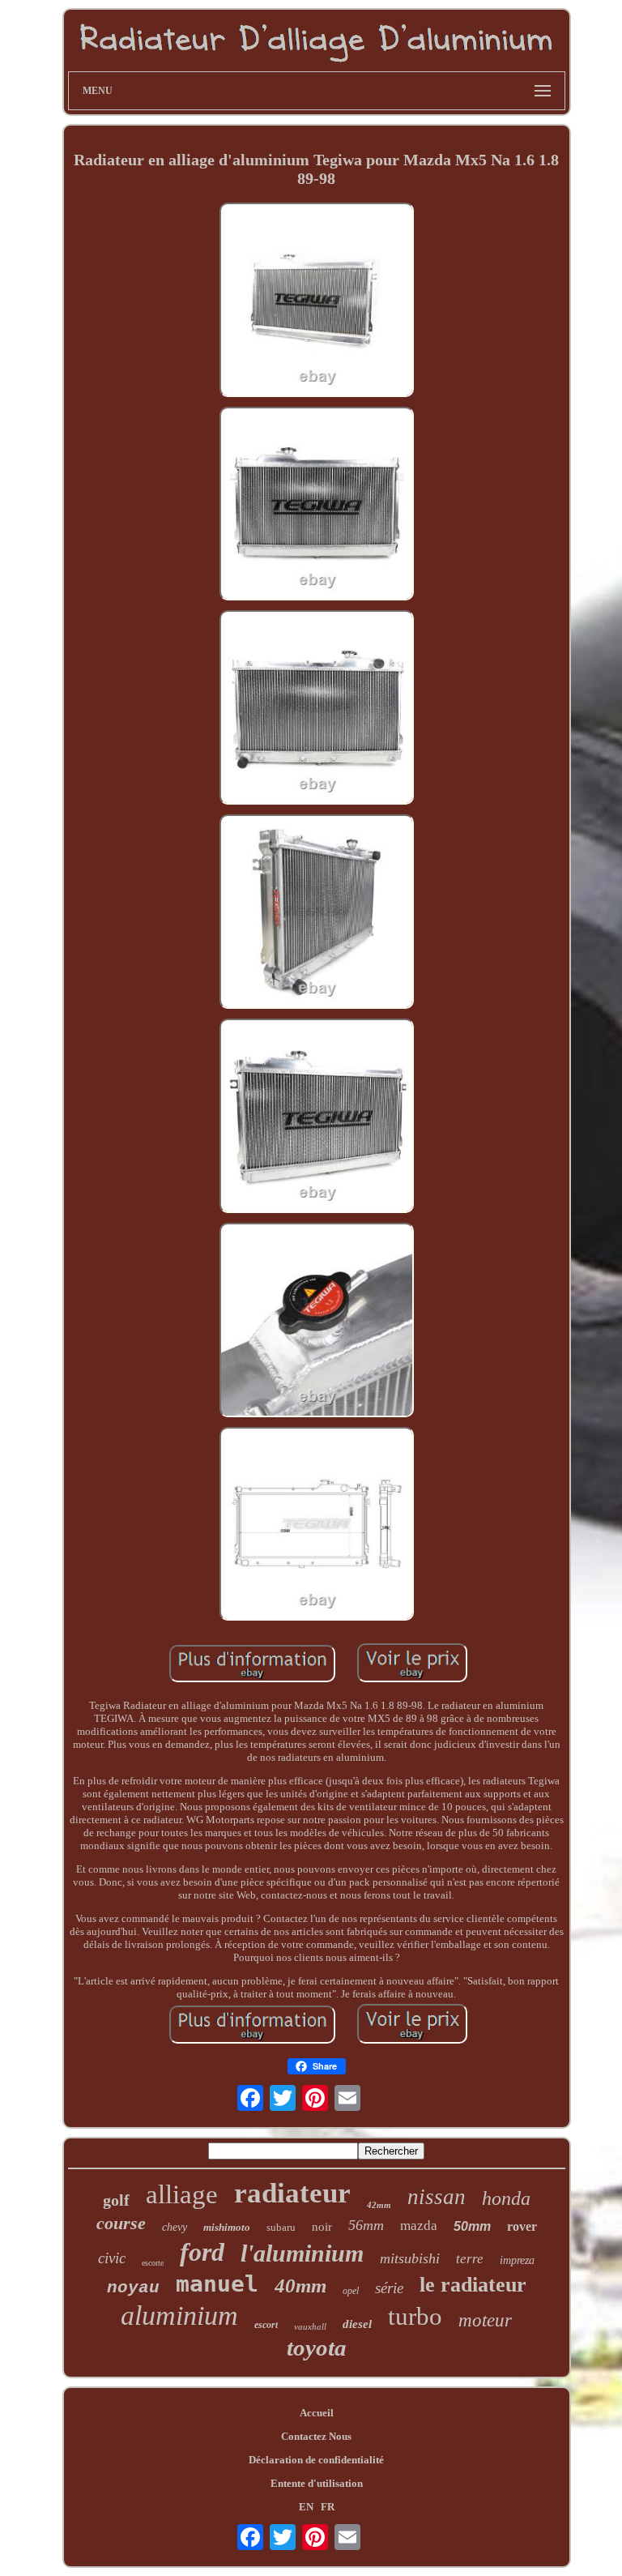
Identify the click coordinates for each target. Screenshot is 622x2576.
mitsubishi (410, 2258)
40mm (300, 2286)
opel (351, 2291)
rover (522, 2226)
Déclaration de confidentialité (316, 2460)
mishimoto (227, 2227)
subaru (281, 2227)
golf (116, 2200)
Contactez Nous (316, 2436)
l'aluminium (302, 2253)
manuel (217, 2284)
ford (202, 2252)
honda (506, 2198)
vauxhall (310, 2326)
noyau (133, 2288)
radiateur (292, 2193)
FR (328, 2507)
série (389, 2288)
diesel (357, 2324)
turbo (415, 2316)
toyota (317, 2347)
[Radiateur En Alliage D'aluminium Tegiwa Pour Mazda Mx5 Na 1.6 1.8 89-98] (317, 301)
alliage (182, 2194)
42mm (379, 2205)
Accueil (317, 2413)
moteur (485, 2320)
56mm (366, 2225)
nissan (437, 2197)
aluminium (179, 2315)
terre (470, 2259)
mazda (419, 2226)
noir (322, 2227)
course (121, 2223)
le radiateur (473, 2285)
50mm (472, 2226)
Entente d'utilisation (317, 2483)
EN (306, 2507)
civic (112, 2258)
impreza (517, 2260)
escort (266, 2325)
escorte (153, 2263)
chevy (175, 2227)
